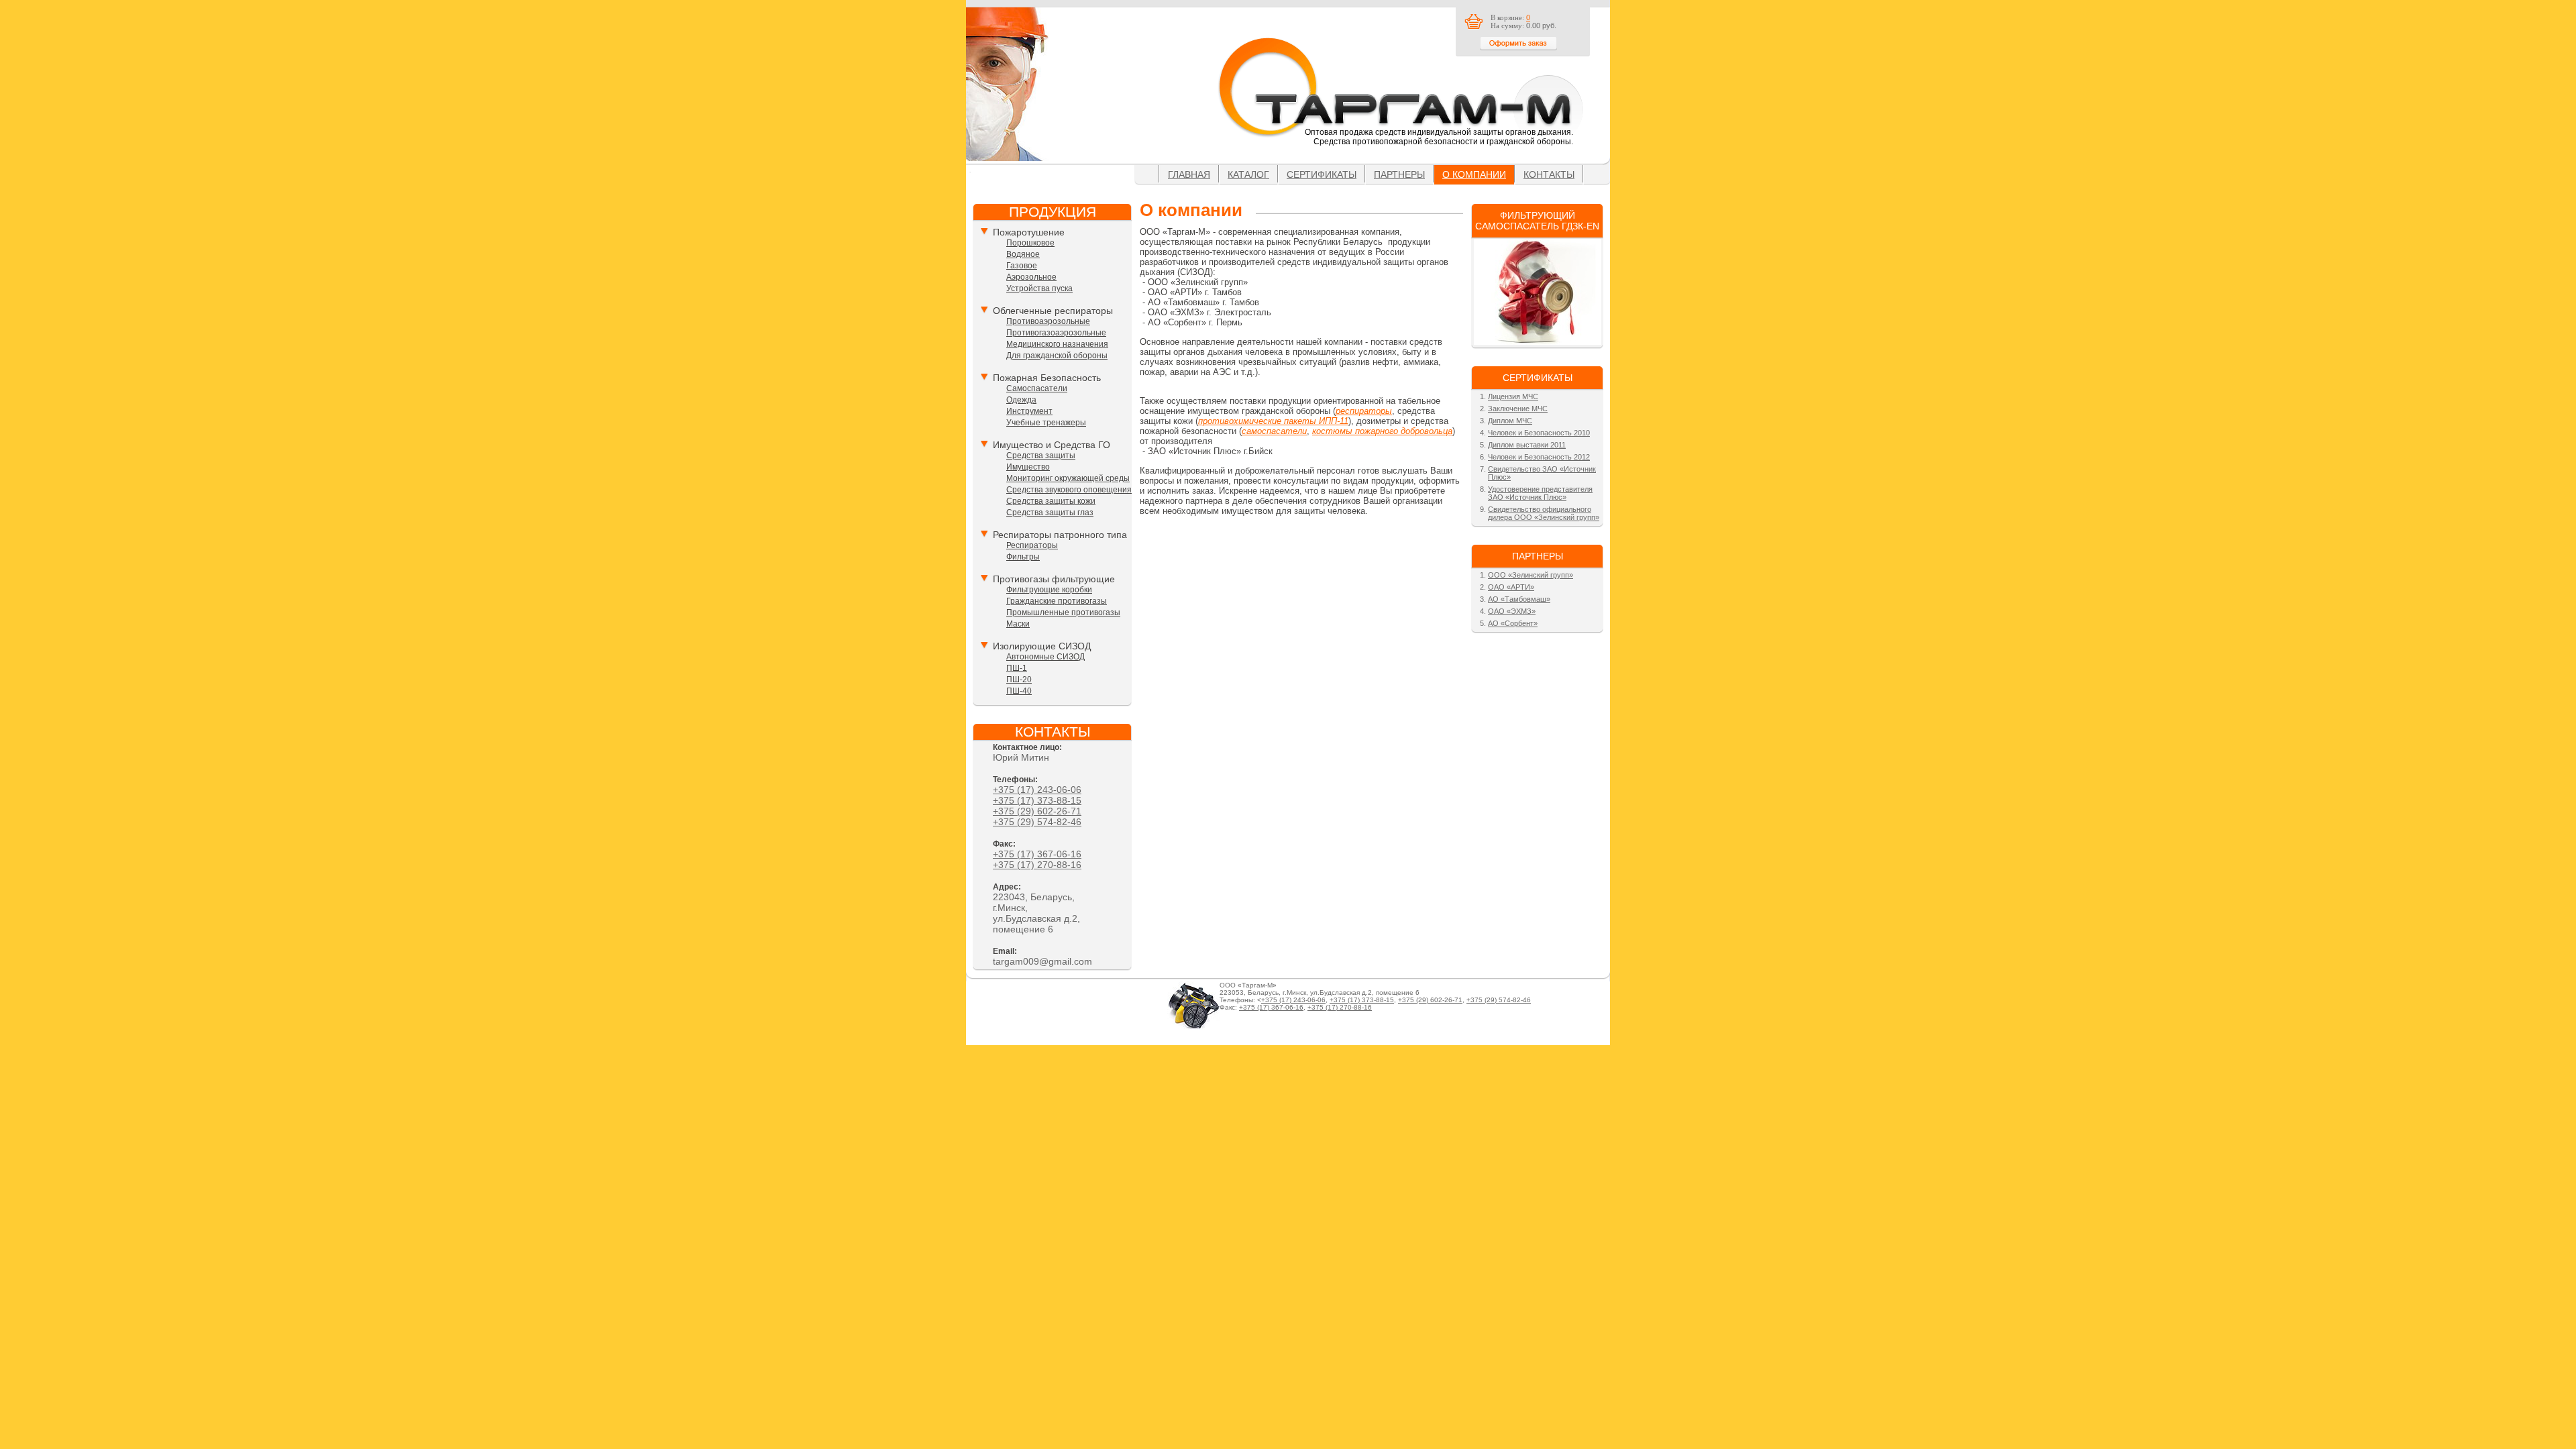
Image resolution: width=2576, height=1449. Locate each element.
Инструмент (1029, 411)
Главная (1189, 174)
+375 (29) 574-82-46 (1037, 822)
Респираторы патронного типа (1060, 535)
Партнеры (1399, 174)
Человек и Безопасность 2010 (1539, 433)
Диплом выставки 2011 (1527, 445)
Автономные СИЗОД (1045, 657)
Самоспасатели (1037, 388)
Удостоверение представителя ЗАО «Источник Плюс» (1540, 493)
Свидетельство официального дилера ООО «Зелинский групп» (1544, 513)
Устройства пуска (1039, 288)
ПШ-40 (1019, 691)
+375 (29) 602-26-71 (1037, 811)
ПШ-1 (1017, 668)
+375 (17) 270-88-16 (1037, 865)
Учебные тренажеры (1046, 423)
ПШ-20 (1019, 680)
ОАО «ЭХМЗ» (1512, 611)
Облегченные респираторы (1053, 311)
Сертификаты (1322, 174)
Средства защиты (1041, 455)
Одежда (1021, 400)
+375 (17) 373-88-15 (1037, 800)
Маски (1018, 624)
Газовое (1022, 266)
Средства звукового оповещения (1069, 490)
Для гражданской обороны (1057, 356)
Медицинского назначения (1057, 344)
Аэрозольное (1031, 277)
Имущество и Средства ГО (1052, 445)
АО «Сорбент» (1513, 623)
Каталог (1248, 174)
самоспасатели (1274, 431)
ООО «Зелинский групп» (1531, 575)
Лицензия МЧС (1513, 396)
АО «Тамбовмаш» (1519, 599)
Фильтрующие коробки (1049, 590)
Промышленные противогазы (1063, 612)
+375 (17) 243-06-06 (1037, 790)
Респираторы (1032, 545)
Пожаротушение (1029, 232)
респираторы (1364, 411)
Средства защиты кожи (1051, 501)
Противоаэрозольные (1048, 321)
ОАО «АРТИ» (1511, 587)
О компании (1474, 174)
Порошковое (1030, 243)
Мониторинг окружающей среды (1068, 478)
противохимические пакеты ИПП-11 (1273, 421)
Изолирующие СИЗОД (1042, 646)
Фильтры (1023, 557)
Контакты (1549, 174)
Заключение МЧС (1518, 409)
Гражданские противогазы (1057, 601)
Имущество (1028, 467)
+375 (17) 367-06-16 (1037, 854)
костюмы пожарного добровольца (1382, 431)
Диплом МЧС (1510, 421)
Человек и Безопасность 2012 (1539, 457)
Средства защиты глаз (1050, 513)
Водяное (1023, 254)
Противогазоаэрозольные (1056, 333)
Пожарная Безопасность (1047, 378)
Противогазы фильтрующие (1054, 579)
